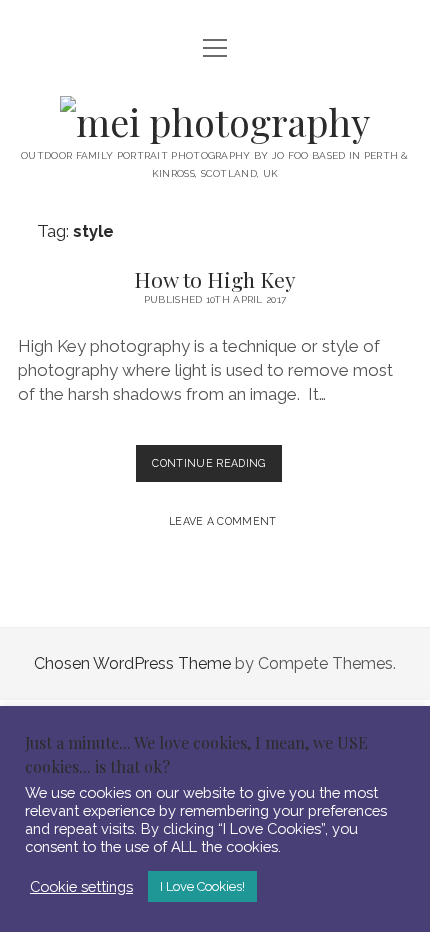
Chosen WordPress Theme (132, 663)
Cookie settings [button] (81, 886)
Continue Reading (216, 469)
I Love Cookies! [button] (202, 886)
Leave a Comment (223, 521)
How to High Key (215, 279)
